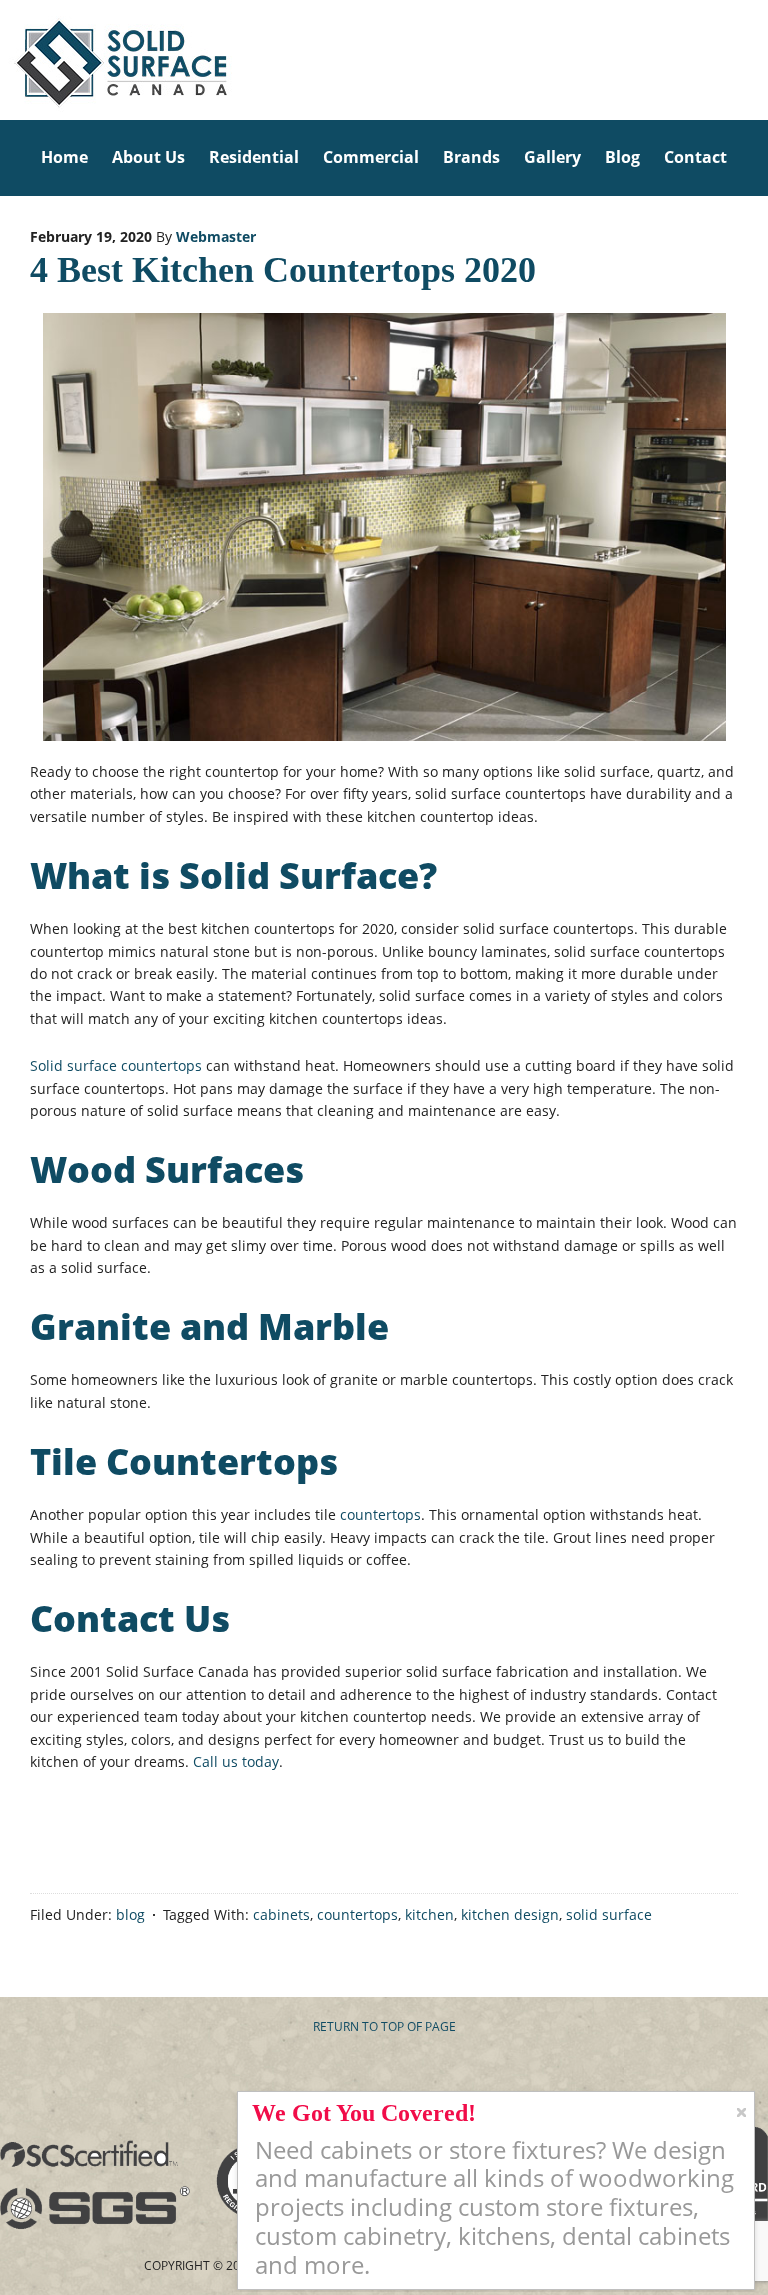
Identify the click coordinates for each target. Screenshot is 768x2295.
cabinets (281, 1914)
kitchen (429, 1914)
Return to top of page (384, 2026)
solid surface (609, 1914)
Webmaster (216, 236)
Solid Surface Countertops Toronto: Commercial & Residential (6, 60)
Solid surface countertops (116, 1065)
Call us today (236, 1761)
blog (130, 1914)
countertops (380, 1514)
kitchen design (510, 1914)
